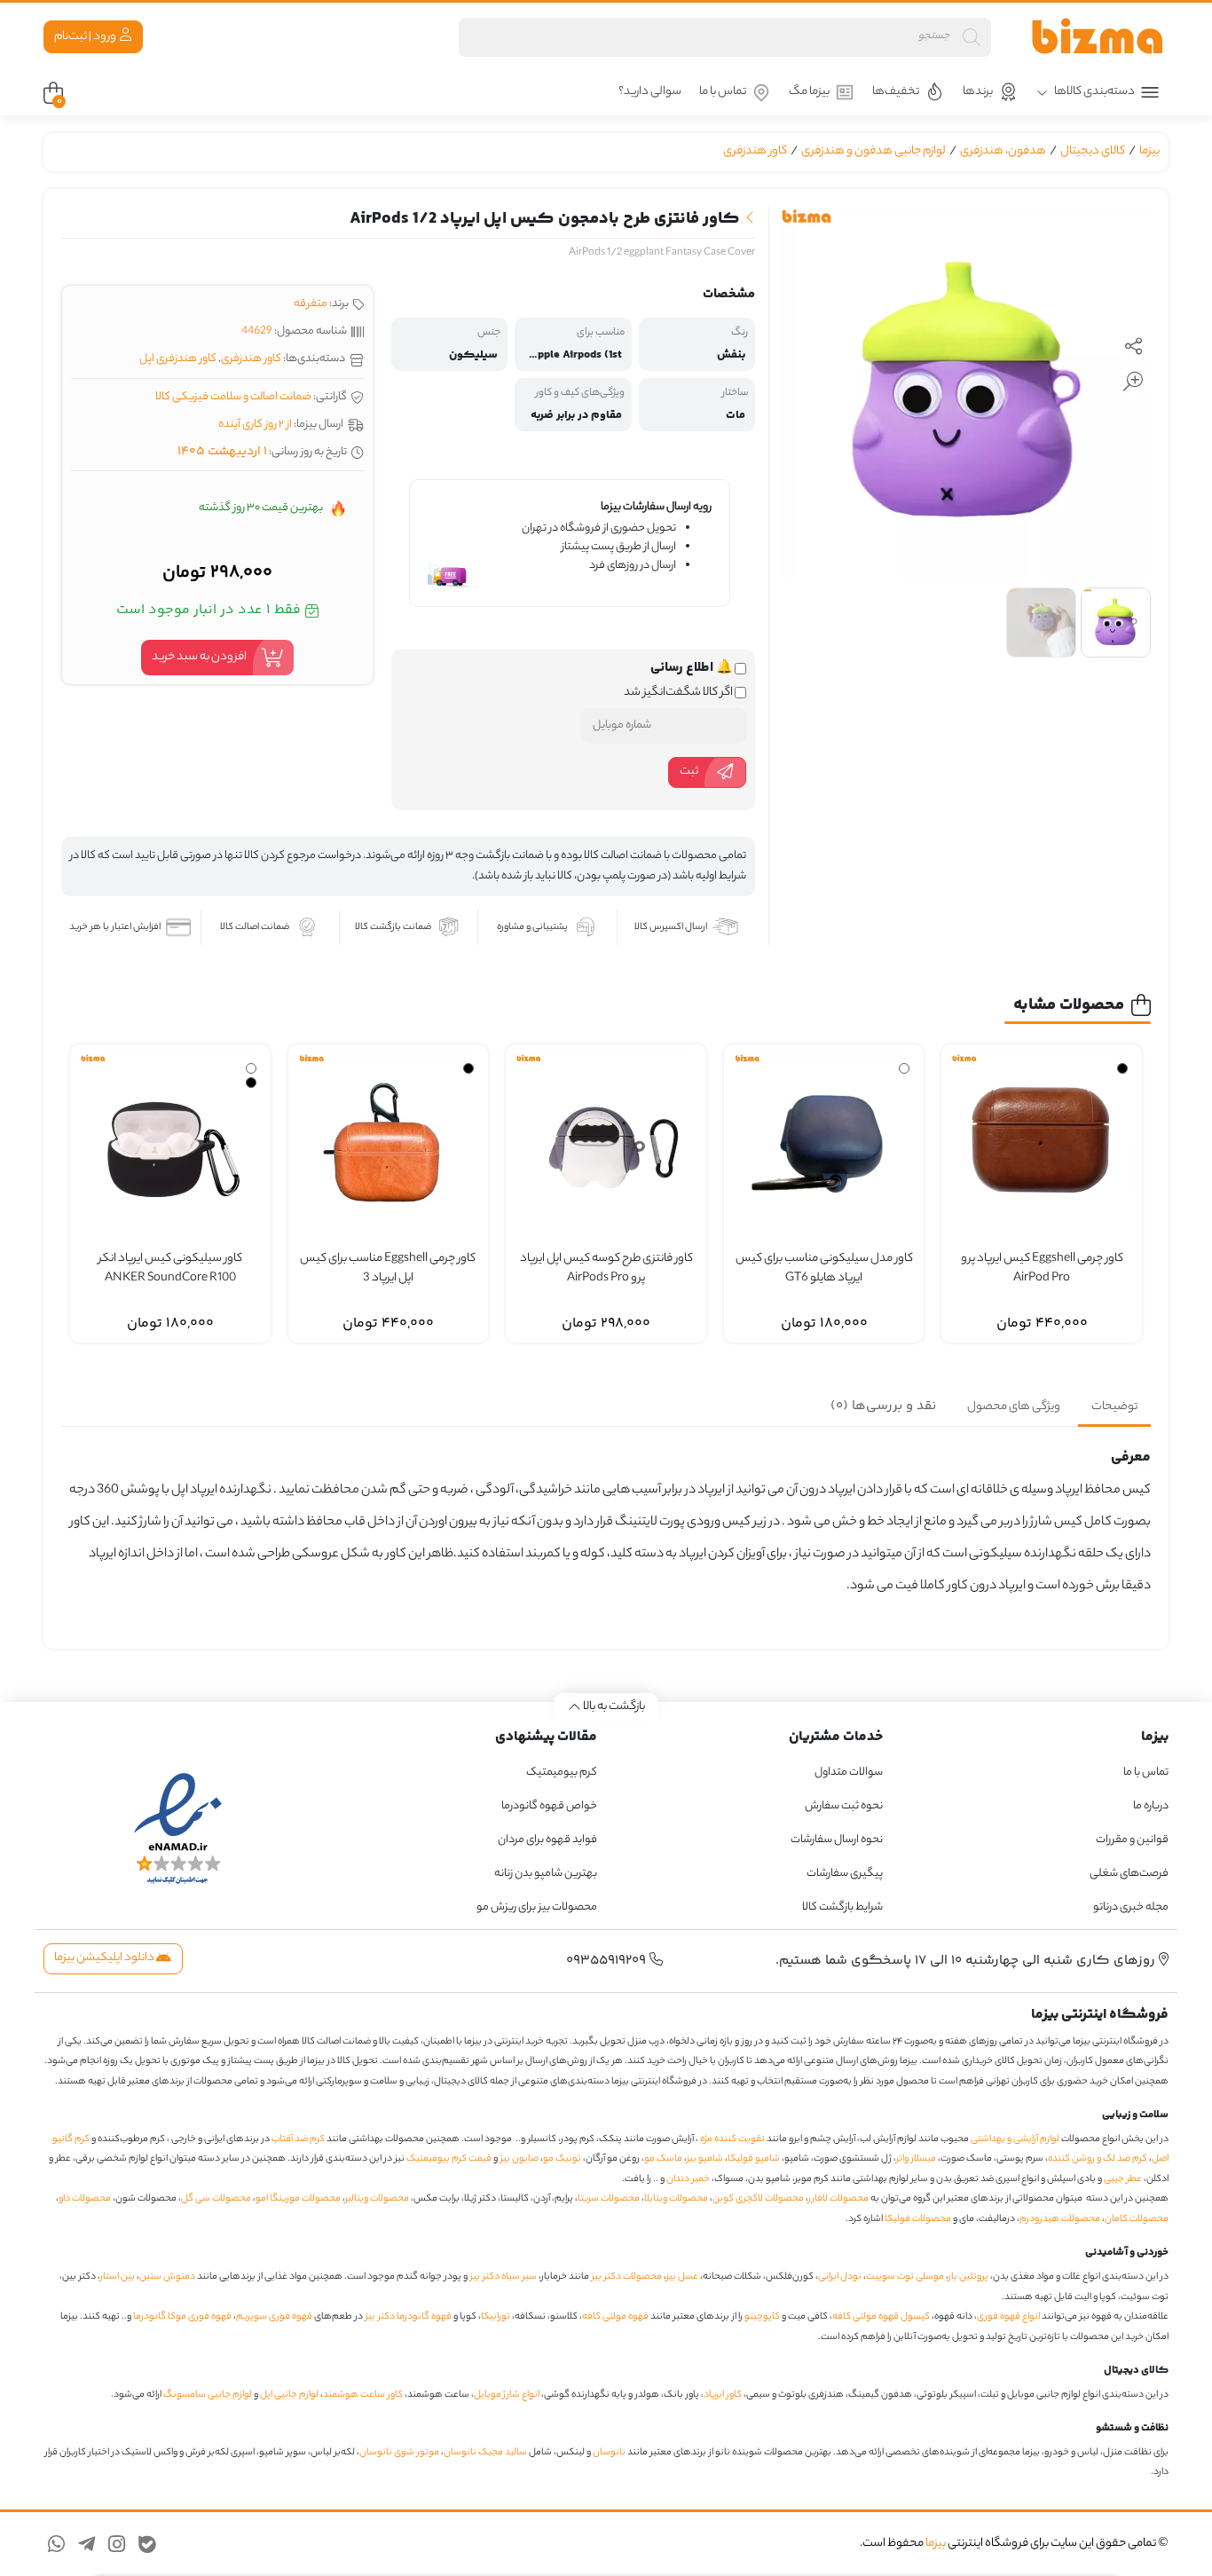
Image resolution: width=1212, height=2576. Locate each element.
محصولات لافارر (838, 2199)
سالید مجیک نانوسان (485, 2453)
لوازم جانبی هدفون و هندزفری (874, 151)
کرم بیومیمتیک (562, 1772)
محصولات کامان (1137, 2219)
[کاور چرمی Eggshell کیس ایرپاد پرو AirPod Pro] (1042, 1145)
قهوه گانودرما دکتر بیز (409, 2317)
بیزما (1149, 151)
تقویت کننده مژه (732, 2139)
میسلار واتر (916, 2159)
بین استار (118, 2277)
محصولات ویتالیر (377, 2199)
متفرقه (311, 304)
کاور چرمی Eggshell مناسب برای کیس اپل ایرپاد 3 (388, 1269)
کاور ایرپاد (723, 2395)
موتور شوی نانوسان (399, 2453)
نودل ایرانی (840, 2277)
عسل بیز (682, 2277)
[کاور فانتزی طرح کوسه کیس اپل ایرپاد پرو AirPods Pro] (606, 1145)
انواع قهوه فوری (1008, 2317)
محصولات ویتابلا (676, 2199)
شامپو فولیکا (754, 2159)
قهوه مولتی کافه (615, 2317)
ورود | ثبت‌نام (86, 37)
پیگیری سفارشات (845, 1874)
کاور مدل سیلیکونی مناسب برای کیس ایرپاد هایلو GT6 (824, 1269)
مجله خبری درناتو (1131, 1907)
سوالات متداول (849, 1772)
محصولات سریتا (609, 2199)
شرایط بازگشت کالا (842, 1907)
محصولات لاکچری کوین (758, 2199)
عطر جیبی (1123, 2179)
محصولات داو (85, 2199)
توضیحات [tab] (1114, 1407)
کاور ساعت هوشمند (363, 2395)
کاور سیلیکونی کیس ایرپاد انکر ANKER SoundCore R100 (170, 1269)
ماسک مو (663, 2159)
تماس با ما (723, 92)
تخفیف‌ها (896, 92)
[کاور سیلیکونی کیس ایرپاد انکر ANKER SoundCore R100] (170, 1145)
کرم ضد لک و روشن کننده (1098, 2159)
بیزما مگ (809, 92)
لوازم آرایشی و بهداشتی (1015, 2139)
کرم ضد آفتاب (298, 2139)
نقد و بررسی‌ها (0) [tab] (883, 1406)
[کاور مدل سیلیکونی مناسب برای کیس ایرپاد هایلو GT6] (824, 1145)
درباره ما (1151, 1806)
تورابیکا (496, 2317)
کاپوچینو (762, 2317)
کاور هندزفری (755, 151)
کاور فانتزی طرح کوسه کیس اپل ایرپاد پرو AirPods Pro (606, 1269)
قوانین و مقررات (1132, 1840)
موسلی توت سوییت (905, 2277)
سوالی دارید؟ (650, 92)
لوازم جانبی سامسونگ (208, 2395)
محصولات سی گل (216, 2199)
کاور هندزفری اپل (178, 359)
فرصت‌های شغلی (1129, 1874)
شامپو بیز (705, 2159)
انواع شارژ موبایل (507, 2395)
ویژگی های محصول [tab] (1014, 1407)
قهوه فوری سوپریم (274, 2317)
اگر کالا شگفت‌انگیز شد (679, 693)
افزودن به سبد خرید (199, 657)
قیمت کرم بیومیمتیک (449, 2159)
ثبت (689, 772)
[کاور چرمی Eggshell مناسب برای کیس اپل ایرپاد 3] (389, 1145)
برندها (978, 92)
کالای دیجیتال (1093, 151)
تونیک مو (562, 2159)
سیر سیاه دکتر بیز (504, 2277)
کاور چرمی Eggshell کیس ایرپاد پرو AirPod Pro (1042, 1269)
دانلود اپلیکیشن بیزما (105, 1958)
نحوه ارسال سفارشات (837, 1840)
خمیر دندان (688, 2179)
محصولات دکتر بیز (627, 2277)
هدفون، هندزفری (1003, 151)
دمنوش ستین (167, 2277)
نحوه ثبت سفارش (844, 1806)
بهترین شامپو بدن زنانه (545, 1874)
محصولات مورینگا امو (298, 2199)
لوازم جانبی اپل (289, 2395)
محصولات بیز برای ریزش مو (537, 1907)
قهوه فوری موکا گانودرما (182, 2317)
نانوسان (609, 2453)
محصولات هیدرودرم (1060, 2219)
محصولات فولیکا (918, 2219)
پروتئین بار (968, 2277)
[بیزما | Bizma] (1098, 37)
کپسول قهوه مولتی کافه (881, 2317)
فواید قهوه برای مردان (547, 1840)
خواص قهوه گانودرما (549, 1806)
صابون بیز (519, 2159)
